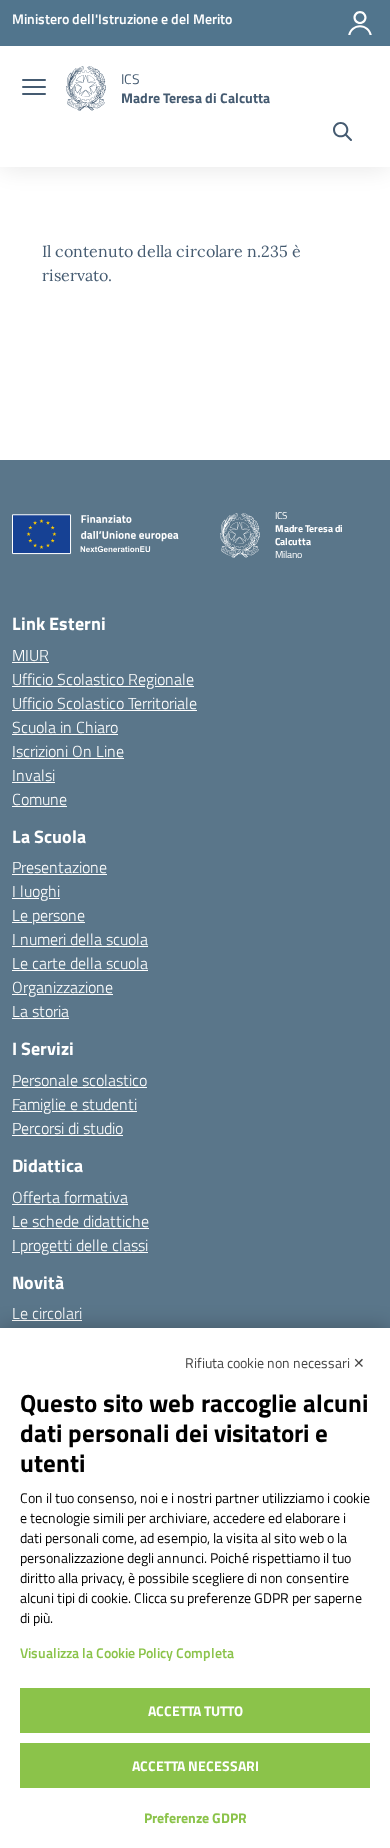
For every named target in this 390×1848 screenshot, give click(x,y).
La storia (40, 1011)
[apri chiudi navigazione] (34, 89)
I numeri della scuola (80, 939)
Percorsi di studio (67, 1128)
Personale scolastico (79, 1080)
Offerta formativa (70, 1197)
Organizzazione (62, 987)
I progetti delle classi (80, 1245)
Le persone (48, 915)
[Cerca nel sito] (342, 134)
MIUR (30, 655)
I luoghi (36, 891)
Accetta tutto (195, 1710)
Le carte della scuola (80, 963)
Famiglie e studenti (74, 1104)
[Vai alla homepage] (86, 88)
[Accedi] (360, 23)
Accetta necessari (195, 1765)
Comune (39, 799)
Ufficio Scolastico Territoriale (104, 703)
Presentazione (59, 867)
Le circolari (47, 1313)
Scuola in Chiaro (65, 727)
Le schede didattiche (80, 1221)
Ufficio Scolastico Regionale (103, 679)
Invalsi (33, 775)
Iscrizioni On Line (68, 751)
